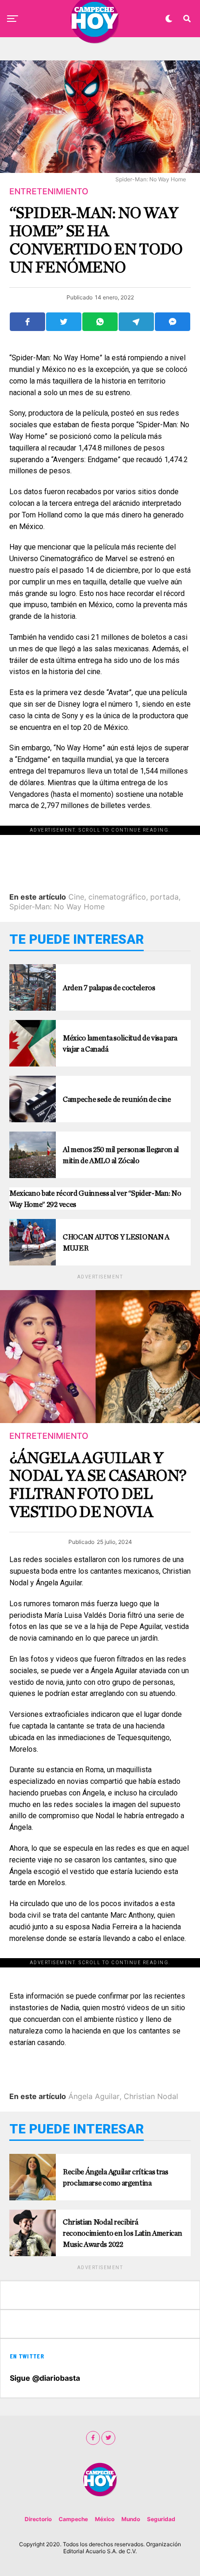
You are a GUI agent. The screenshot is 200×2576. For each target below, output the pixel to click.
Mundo (131, 2519)
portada (164, 897)
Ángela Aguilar (94, 2096)
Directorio (38, 2519)
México (105, 2519)
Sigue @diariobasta (45, 2378)
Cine (76, 897)
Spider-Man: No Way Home (57, 907)
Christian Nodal (151, 2096)
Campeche (73, 2519)
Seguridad (161, 2519)
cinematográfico (117, 897)
